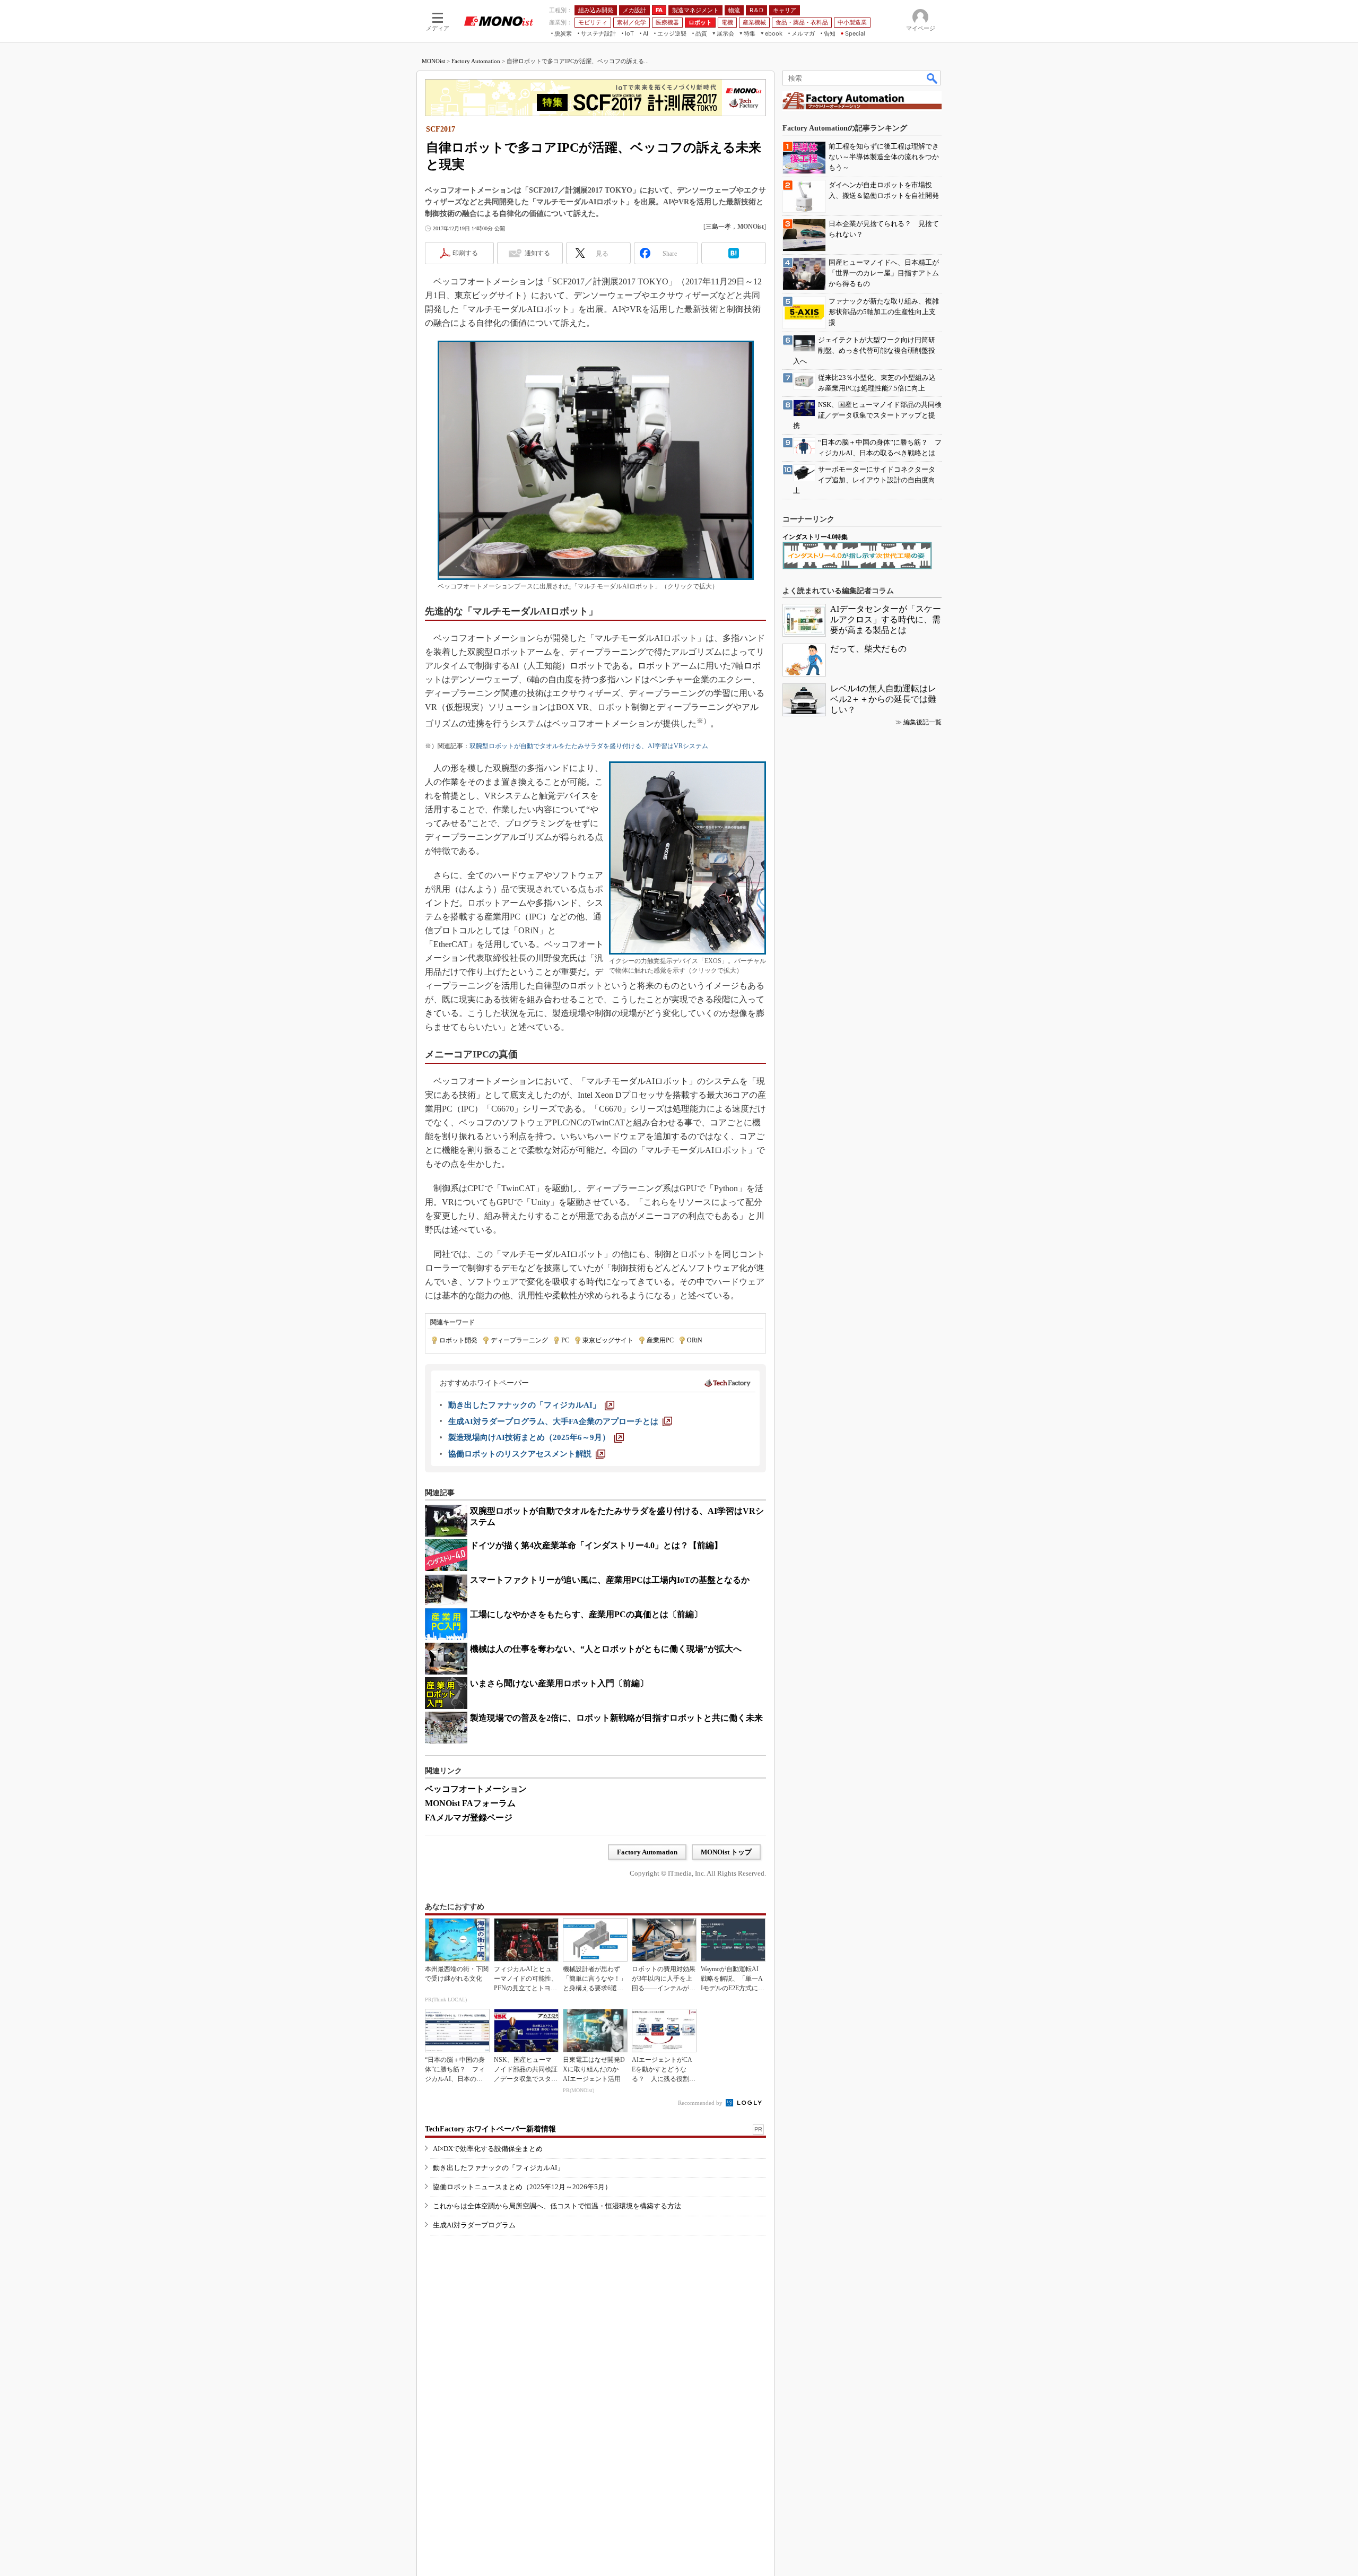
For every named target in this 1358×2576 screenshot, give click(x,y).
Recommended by (701, 2103)
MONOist (433, 61)
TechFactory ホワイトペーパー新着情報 (490, 2129)
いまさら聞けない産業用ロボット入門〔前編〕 (559, 1683)
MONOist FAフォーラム (470, 1803)
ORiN (695, 1340)
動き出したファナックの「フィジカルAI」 (498, 2168)
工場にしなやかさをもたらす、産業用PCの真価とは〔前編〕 (586, 1614)
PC (565, 1340)
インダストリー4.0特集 (815, 537)
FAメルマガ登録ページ (469, 1818)
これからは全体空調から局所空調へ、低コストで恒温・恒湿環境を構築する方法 (557, 2206)
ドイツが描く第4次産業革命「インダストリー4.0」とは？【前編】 (596, 1545)
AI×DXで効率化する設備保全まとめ (488, 2149)
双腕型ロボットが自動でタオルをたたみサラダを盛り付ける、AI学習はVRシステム (589, 746)
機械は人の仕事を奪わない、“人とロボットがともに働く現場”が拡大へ (606, 1649)
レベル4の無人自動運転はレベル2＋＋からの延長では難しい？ (883, 699)
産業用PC (660, 1340)
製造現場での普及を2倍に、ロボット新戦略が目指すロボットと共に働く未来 (616, 1718)
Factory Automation (476, 61)
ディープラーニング (519, 1340)
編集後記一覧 (922, 722)
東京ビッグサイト (608, 1340)
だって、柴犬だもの (868, 649)
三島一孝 (718, 227)
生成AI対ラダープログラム (474, 2225)
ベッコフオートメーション (476, 1789)
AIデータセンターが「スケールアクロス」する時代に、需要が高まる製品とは (886, 619)
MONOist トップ (726, 1852)
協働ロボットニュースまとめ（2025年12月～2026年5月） (522, 2187)
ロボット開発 (458, 1340)
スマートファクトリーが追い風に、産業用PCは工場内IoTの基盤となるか (610, 1580)
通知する (537, 253)
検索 (933, 78)
